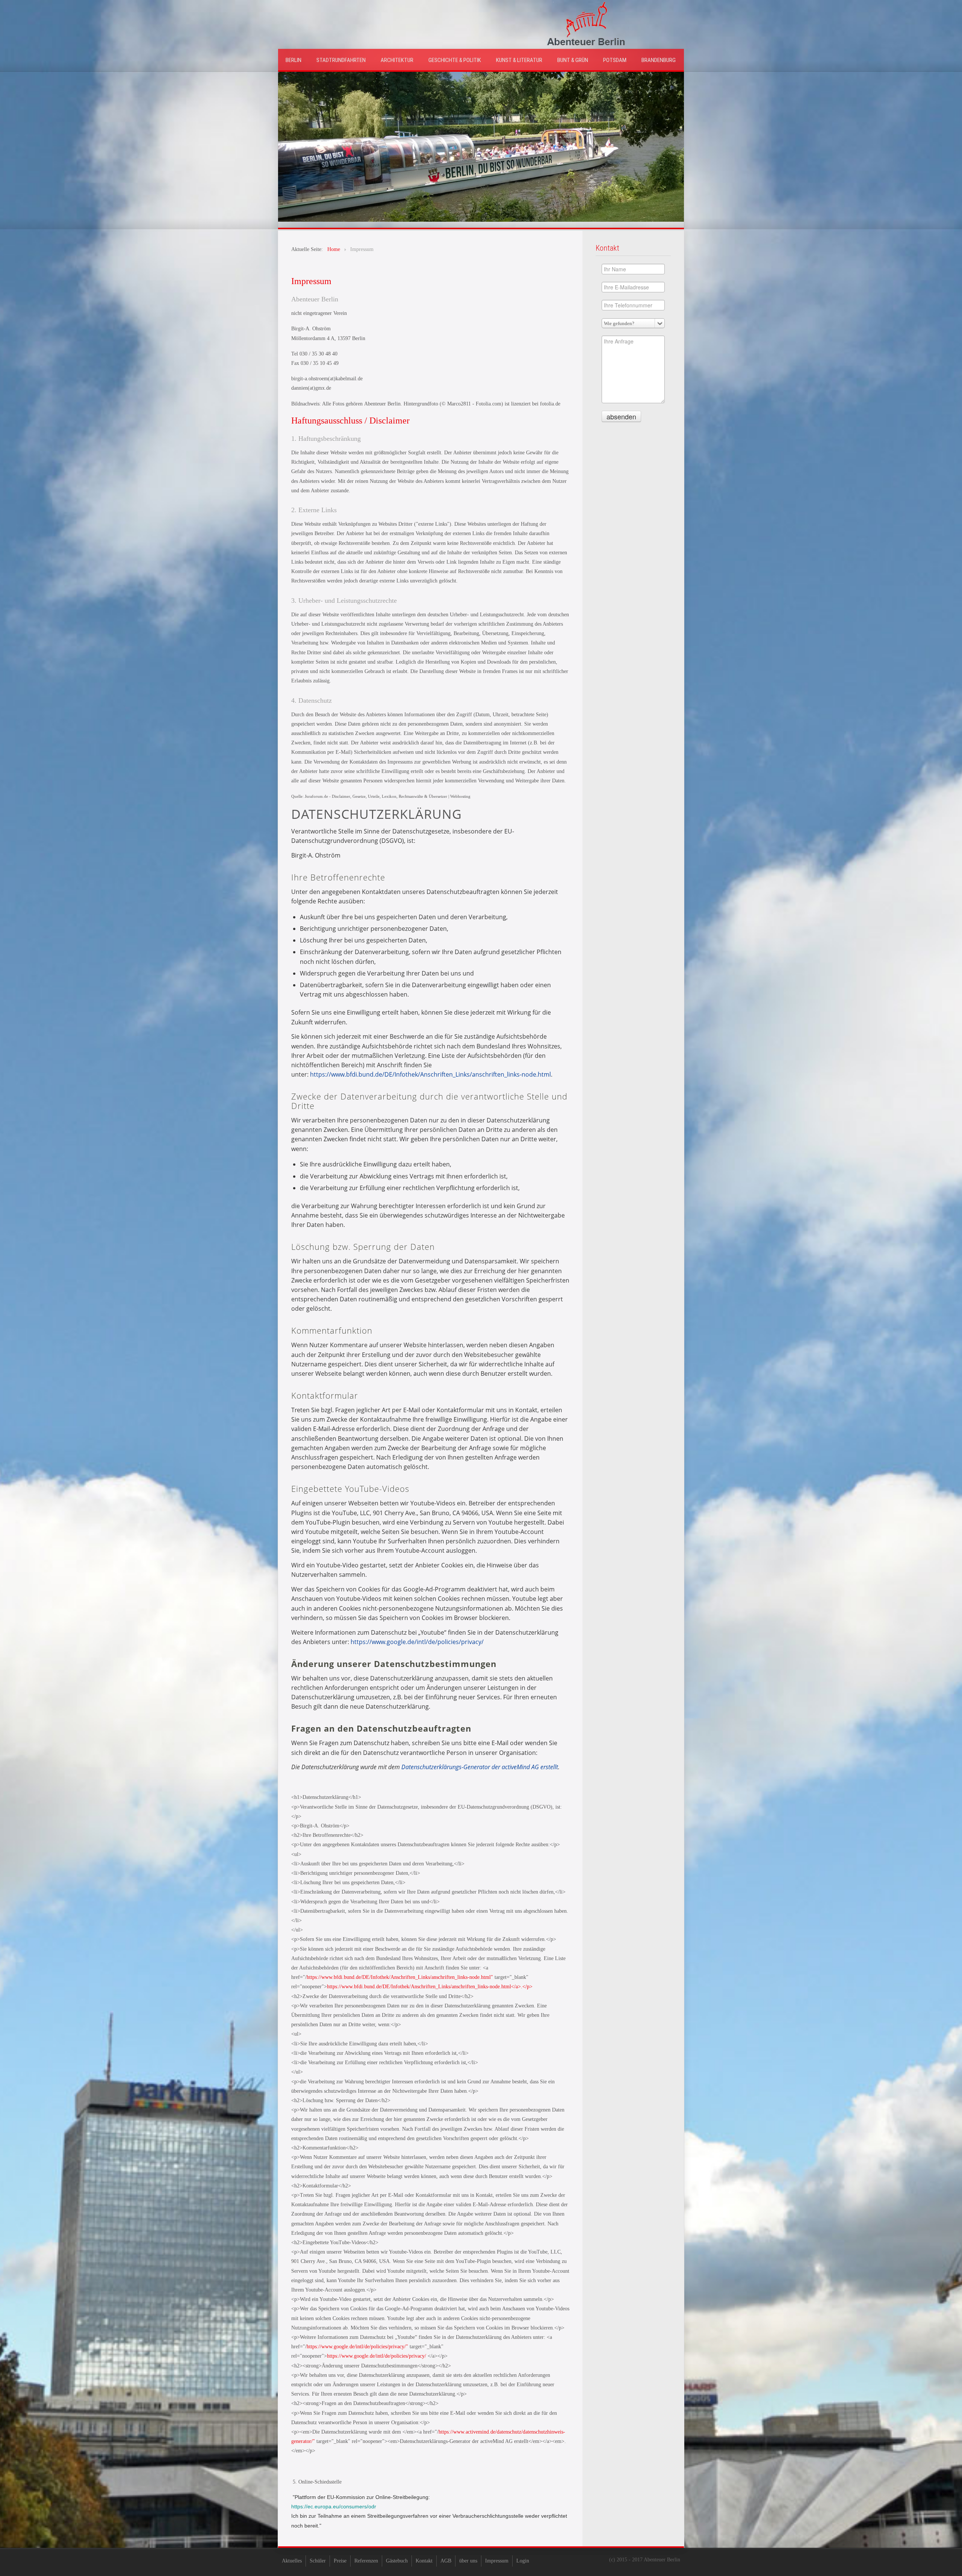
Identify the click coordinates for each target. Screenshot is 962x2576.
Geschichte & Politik (455, 60)
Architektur (397, 60)
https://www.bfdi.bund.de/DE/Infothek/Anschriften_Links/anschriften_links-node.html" (400, 1977)
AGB (446, 2561)
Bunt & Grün (573, 60)
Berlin (293, 60)
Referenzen (366, 2561)
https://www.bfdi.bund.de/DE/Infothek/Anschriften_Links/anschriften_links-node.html (430, 1074)
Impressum (497, 2561)
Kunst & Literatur (519, 60)
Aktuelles (292, 2561)
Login (523, 2561)
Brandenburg (659, 60)
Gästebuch (397, 2561)
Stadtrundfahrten (341, 60)
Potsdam (615, 60)
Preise (340, 2561)
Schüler (318, 2561)
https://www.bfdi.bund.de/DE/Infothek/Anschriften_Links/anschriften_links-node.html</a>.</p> (430, 1987)
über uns (468, 2561)
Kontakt (424, 2561)
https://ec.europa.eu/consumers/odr (334, 2506)
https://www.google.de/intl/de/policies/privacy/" (357, 2347)
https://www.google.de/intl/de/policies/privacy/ (417, 1642)
